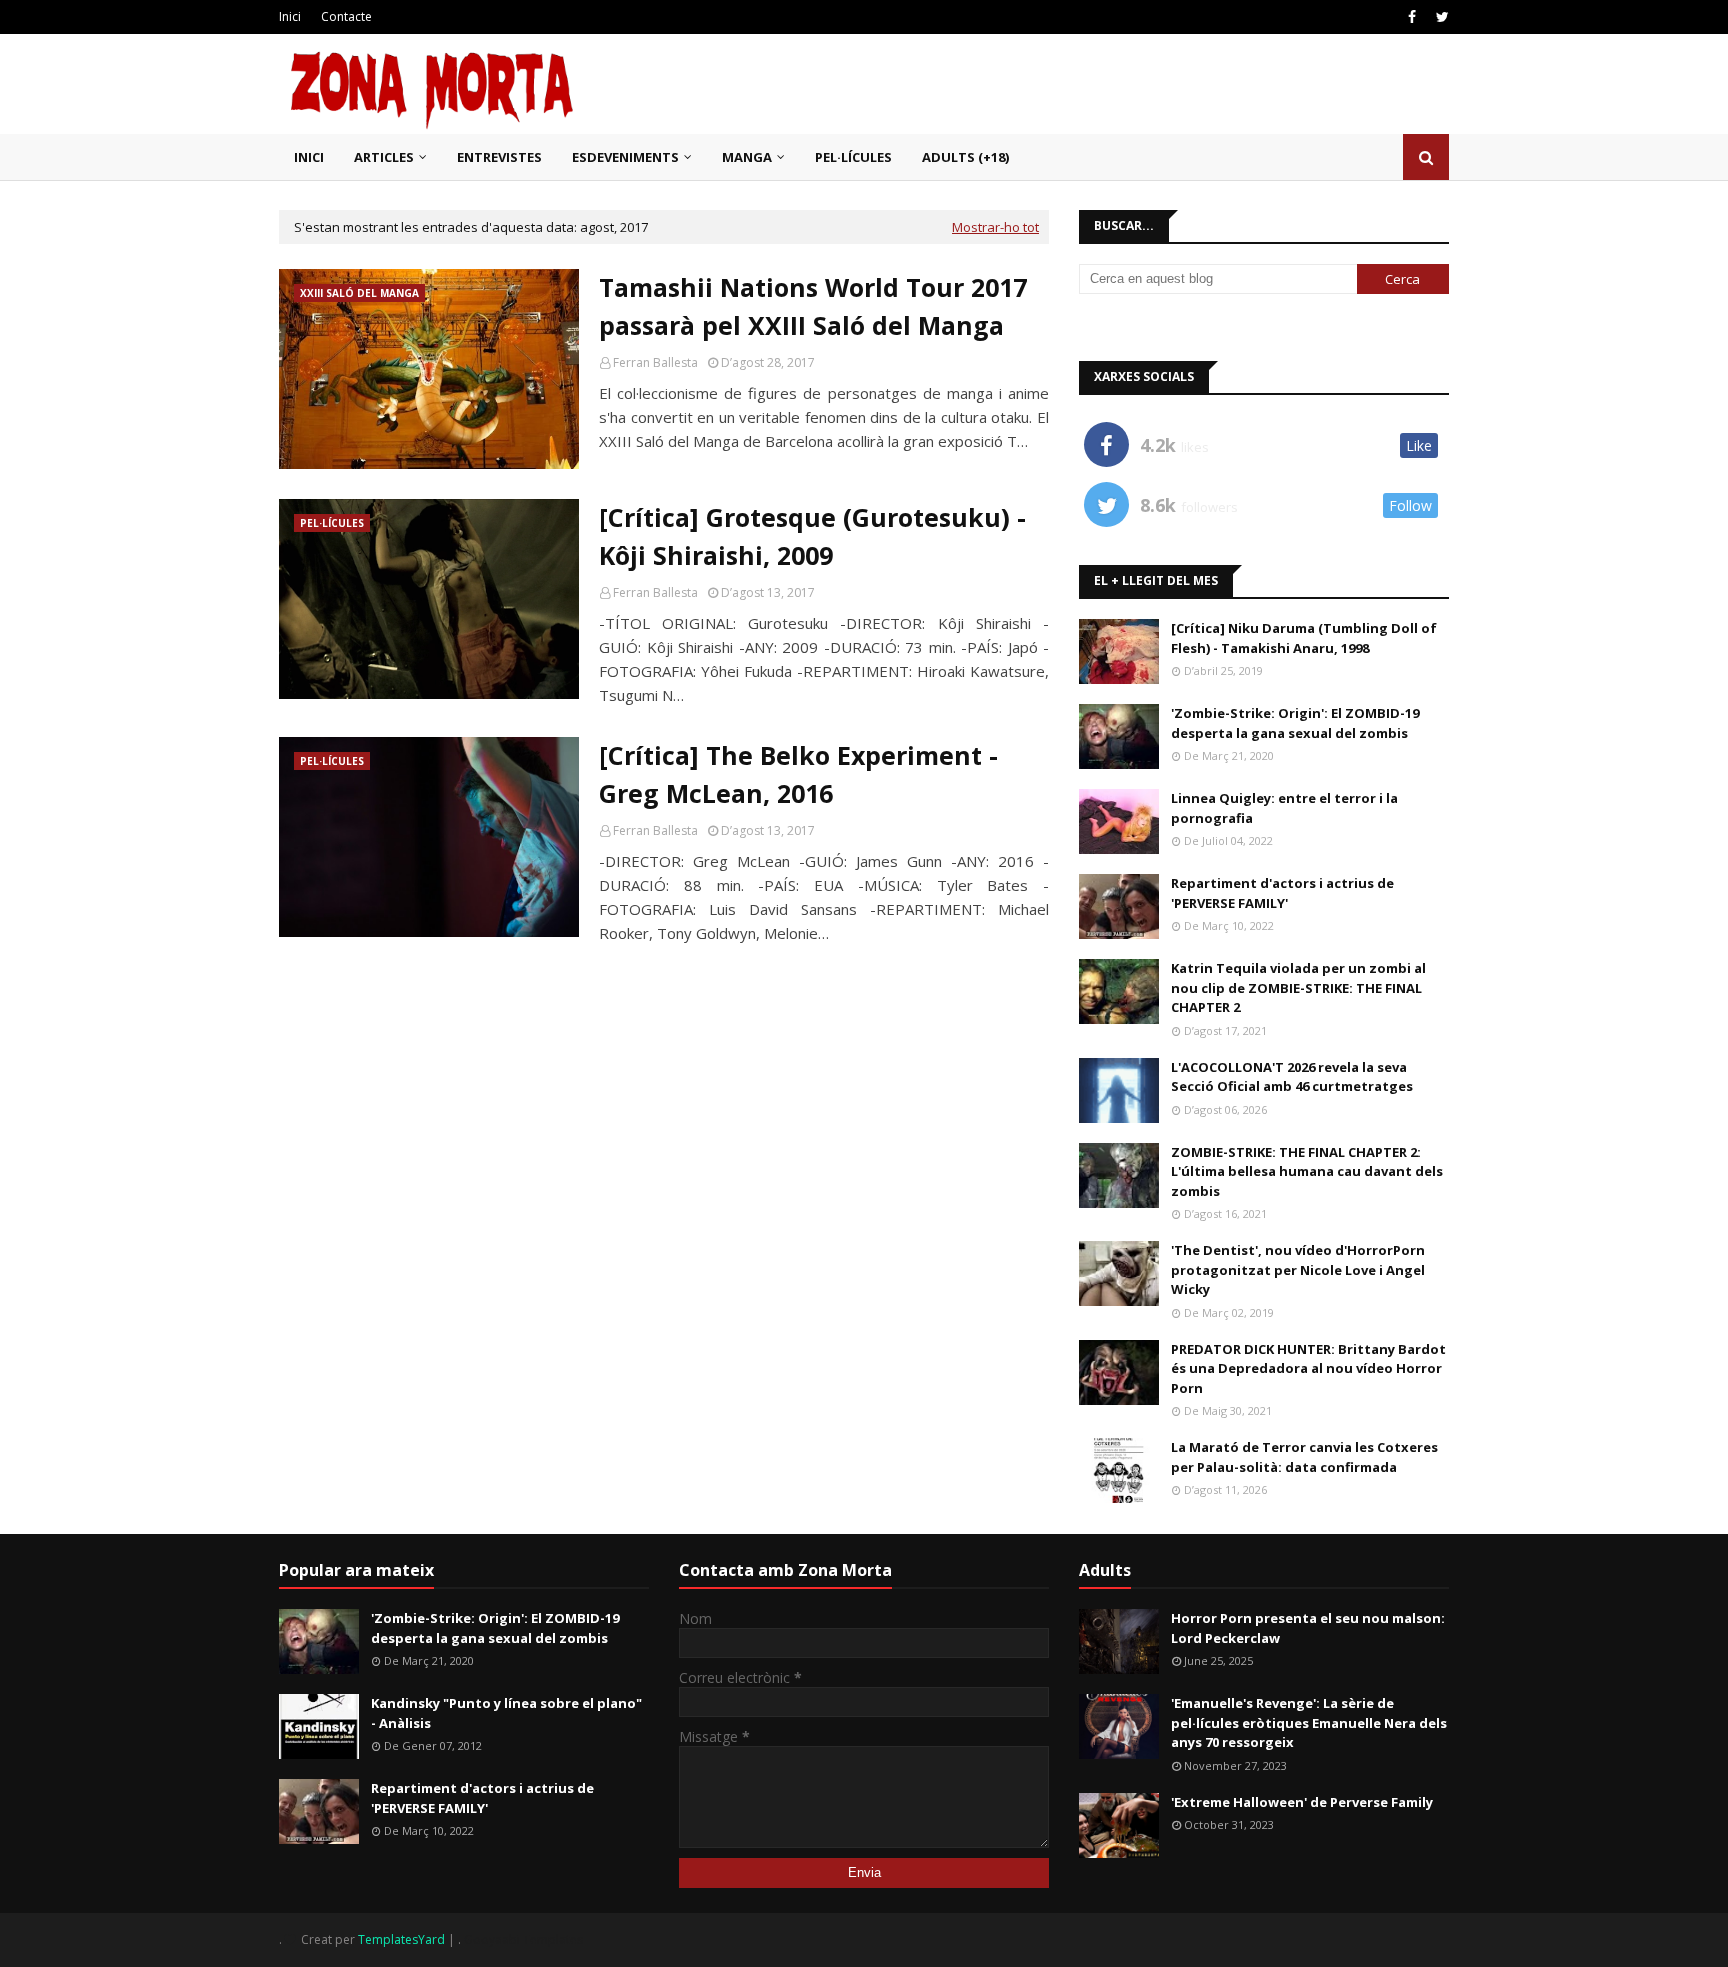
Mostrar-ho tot (995, 227)
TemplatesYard (401, 1939)
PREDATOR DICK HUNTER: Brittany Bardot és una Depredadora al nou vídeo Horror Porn (1308, 1368)
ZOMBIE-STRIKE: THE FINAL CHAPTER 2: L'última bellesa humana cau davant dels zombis (1307, 1171)
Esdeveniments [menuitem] (625, 157)
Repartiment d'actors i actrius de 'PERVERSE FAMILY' (1282, 893)
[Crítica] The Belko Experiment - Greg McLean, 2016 (798, 774)
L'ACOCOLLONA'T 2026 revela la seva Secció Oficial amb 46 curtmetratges (1292, 1077)
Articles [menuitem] (384, 157)
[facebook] (1412, 17)
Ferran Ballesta (655, 362)
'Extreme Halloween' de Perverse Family (1302, 1802)
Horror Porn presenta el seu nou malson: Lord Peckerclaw (1308, 1628)
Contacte (346, 16)
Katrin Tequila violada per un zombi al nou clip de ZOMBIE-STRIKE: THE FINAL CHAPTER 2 (1298, 987)
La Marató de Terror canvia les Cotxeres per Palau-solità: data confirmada (1304, 1457)
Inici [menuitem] (309, 157)
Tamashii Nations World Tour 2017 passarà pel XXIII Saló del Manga (813, 306)
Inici (290, 16)
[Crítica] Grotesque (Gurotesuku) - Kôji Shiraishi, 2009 (812, 536)
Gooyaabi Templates (523, 1939)
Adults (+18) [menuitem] (965, 157)
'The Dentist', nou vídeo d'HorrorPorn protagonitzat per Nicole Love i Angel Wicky (1298, 1269)
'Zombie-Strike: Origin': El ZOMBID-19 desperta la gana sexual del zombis (1295, 723)
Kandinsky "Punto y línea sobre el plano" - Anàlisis (506, 1713)
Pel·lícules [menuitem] (853, 157)
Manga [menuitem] (747, 157)
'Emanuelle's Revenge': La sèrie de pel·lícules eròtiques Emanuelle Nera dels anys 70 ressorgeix (1309, 1722)
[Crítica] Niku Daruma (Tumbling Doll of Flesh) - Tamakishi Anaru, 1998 (1304, 638)
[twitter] (1440, 17)
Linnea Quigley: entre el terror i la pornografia (1284, 808)
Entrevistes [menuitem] (499, 157)
